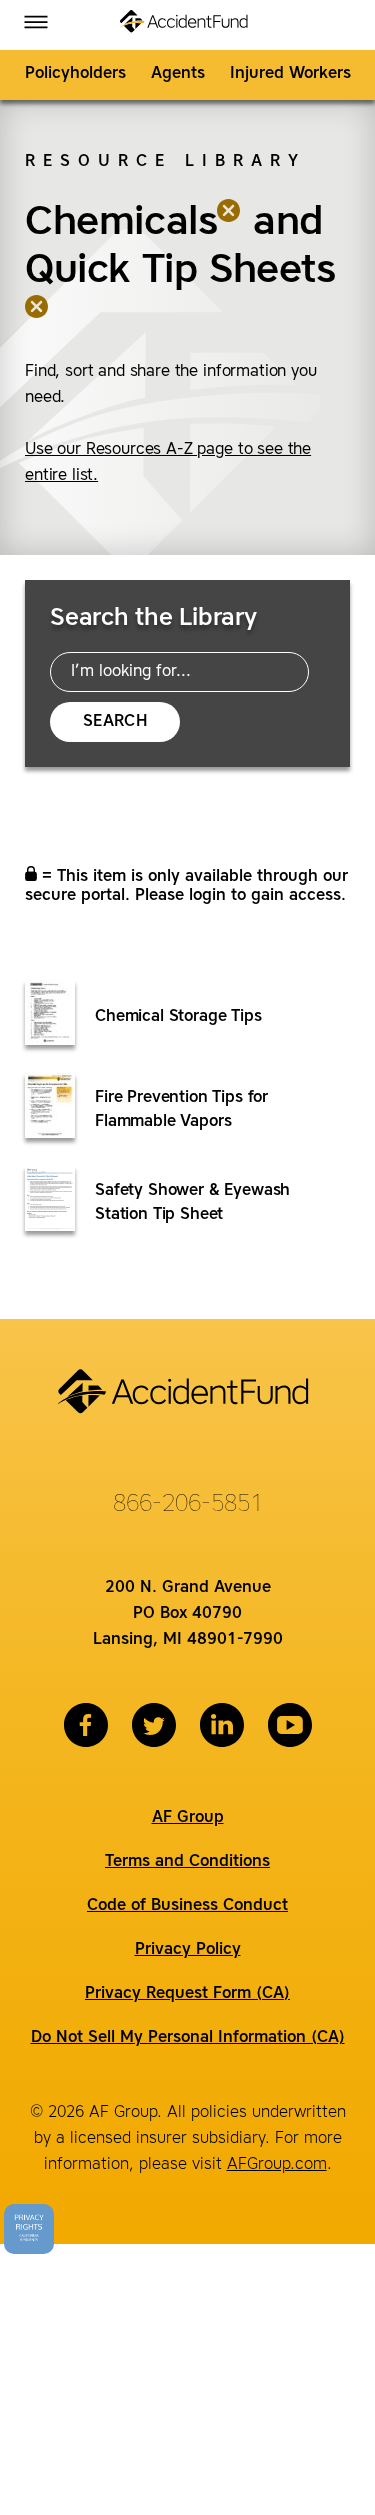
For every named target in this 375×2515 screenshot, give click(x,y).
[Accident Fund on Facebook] (86, 1725)
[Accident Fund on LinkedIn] (222, 1725)
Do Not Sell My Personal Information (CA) (188, 2038)
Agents (178, 74)
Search (115, 722)
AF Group (188, 1818)
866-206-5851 (188, 1505)
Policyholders (75, 74)
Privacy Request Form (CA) (187, 1994)
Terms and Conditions (187, 1862)
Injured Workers (290, 74)
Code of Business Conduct (187, 1906)
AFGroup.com (277, 2165)
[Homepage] (187, 25)
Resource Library (165, 162)
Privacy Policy (188, 1950)
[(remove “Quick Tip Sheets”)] (37, 319)
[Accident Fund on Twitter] (154, 1725)
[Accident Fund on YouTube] (290, 1725)
